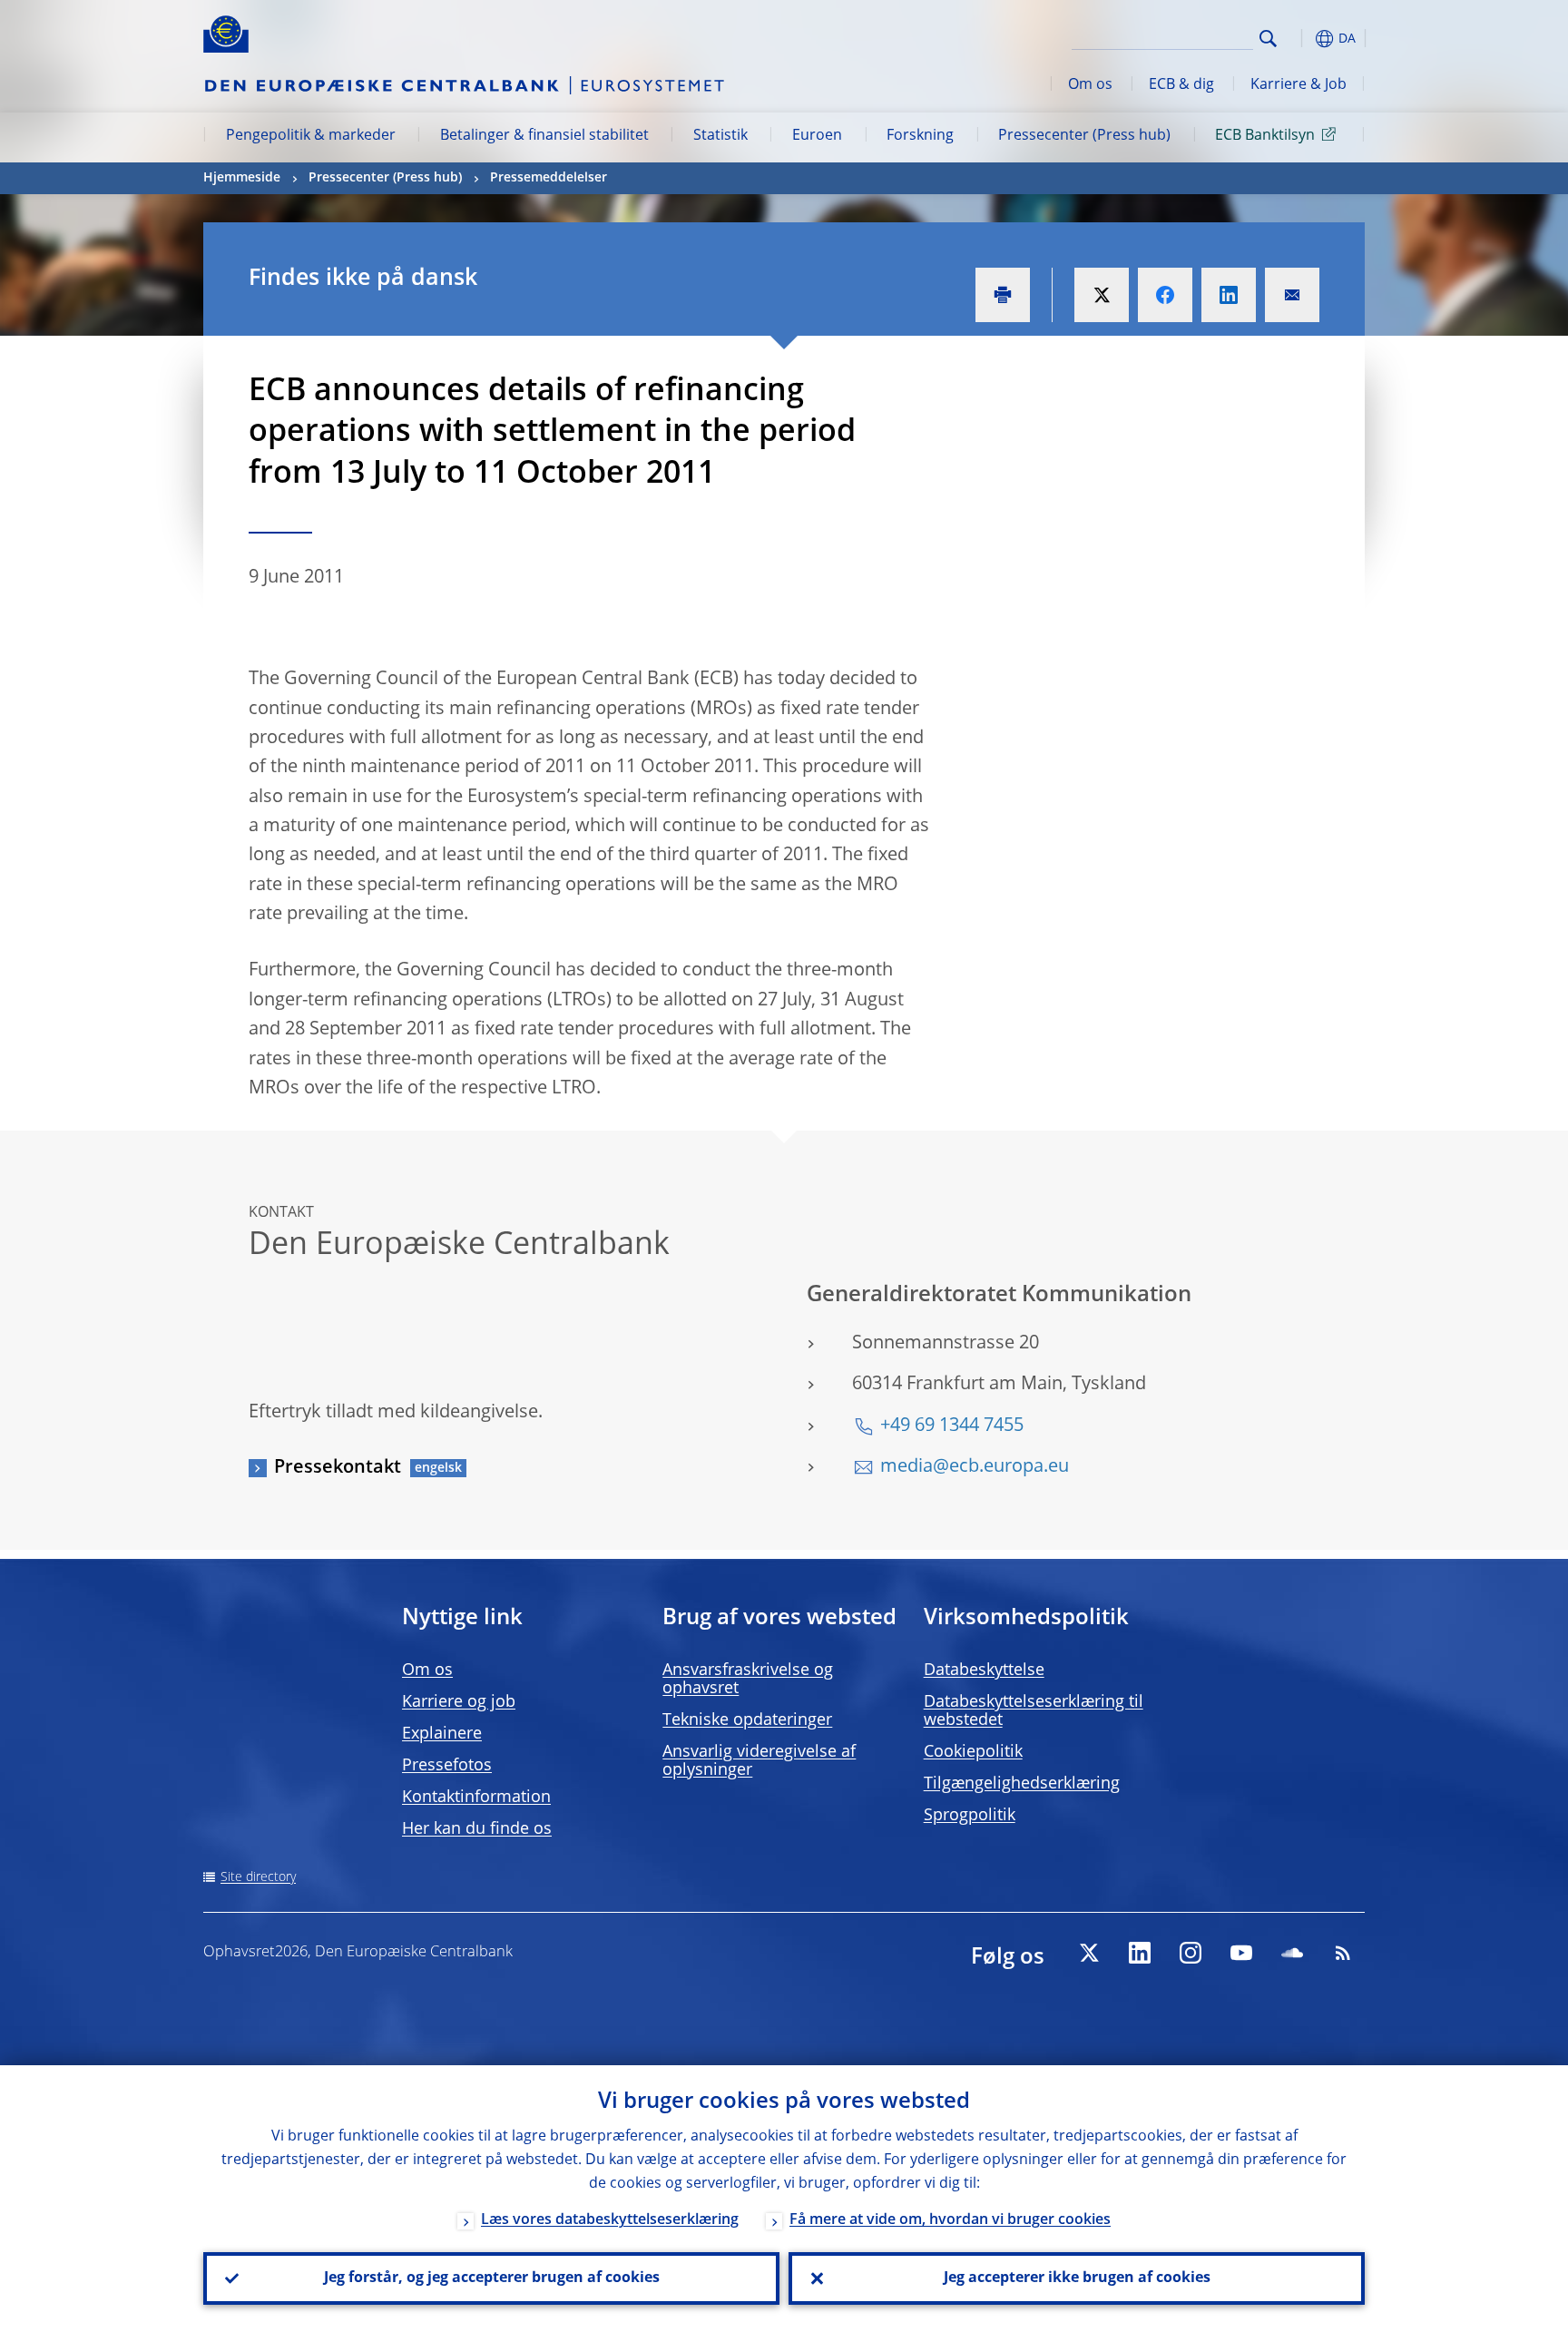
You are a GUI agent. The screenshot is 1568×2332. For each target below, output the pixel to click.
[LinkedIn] (1140, 1953)
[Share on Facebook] (1165, 295)
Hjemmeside (242, 178)
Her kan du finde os (477, 1829)
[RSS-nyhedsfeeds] (1343, 1953)
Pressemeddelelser (549, 178)
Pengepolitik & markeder (311, 136)
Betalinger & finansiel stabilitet (544, 136)
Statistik (720, 136)
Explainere (442, 1734)
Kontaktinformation (476, 1798)
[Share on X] (1102, 295)
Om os (1090, 85)
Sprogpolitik (970, 1816)
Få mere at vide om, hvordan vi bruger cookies (950, 2220)
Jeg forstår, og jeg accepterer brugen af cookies (492, 2278)
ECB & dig (1181, 85)
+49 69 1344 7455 (952, 1426)
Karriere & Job (1298, 85)
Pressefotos (447, 1766)
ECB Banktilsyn (1265, 136)
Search (1268, 39)
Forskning (920, 136)
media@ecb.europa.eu (975, 1467)
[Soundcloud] (1292, 1953)
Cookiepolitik (973, 1752)
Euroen (817, 136)
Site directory (258, 1877)
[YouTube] (1241, 1953)
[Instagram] (1191, 1953)
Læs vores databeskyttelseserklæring (610, 2220)
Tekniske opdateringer (747, 1720)
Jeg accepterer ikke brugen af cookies (1077, 2278)
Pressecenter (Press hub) (1084, 136)
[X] (1089, 1953)
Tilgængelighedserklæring (1022, 1784)
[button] (1301, 39)
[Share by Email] (1292, 295)
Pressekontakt (338, 1468)
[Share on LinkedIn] (1229, 295)
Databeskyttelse (984, 1671)
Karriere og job (459, 1702)
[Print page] (1003, 295)
